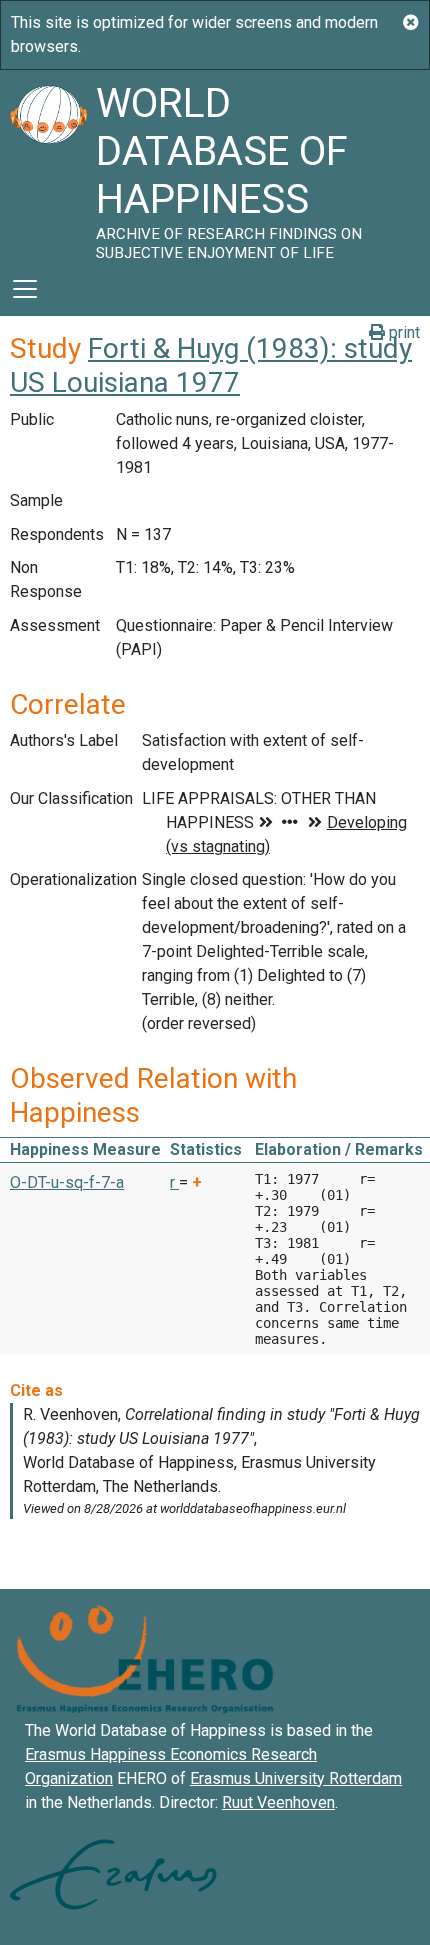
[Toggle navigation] (25, 289)
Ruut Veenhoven (278, 1802)
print (402, 332)
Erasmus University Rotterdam (296, 1778)
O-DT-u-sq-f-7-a (67, 1182)
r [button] (174, 1182)
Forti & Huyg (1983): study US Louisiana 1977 (211, 365)
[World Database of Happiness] (48, 166)
